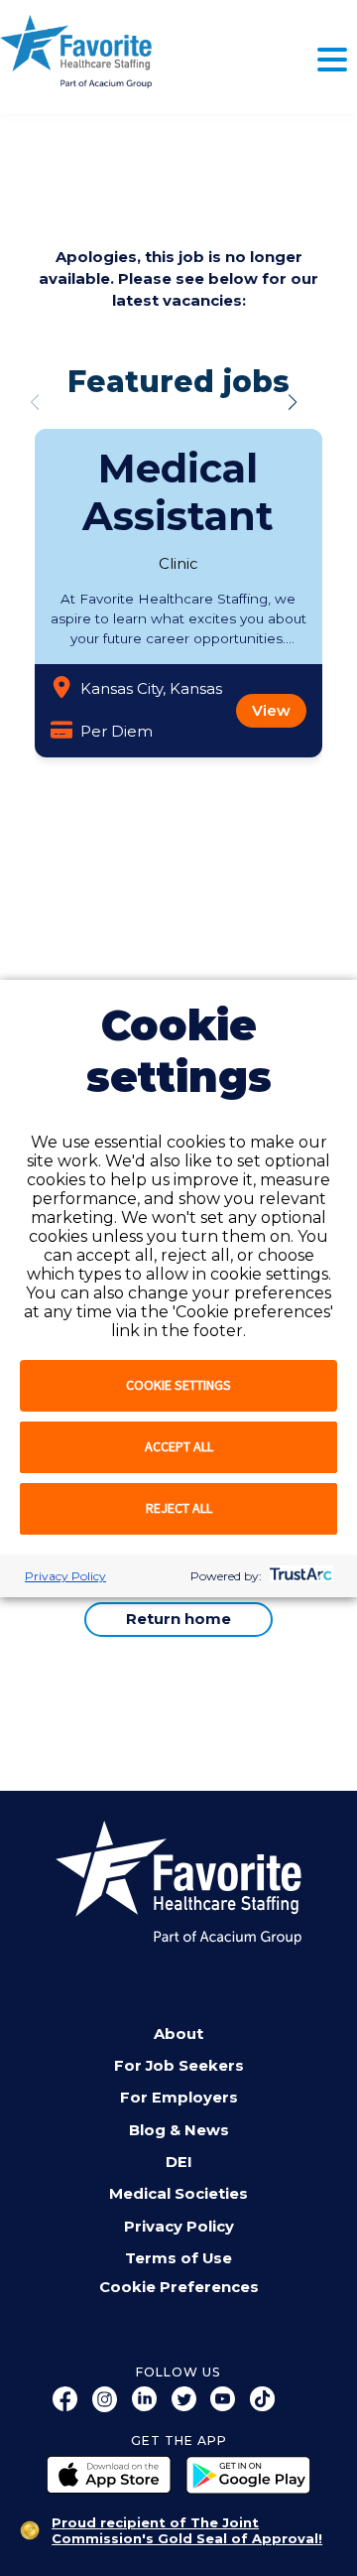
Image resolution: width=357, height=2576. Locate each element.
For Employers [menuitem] (179, 2098)
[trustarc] (299, 1576)
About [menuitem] (178, 2034)
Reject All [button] (179, 1508)
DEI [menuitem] (179, 2162)
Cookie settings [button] (178, 1385)
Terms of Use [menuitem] (178, 2258)
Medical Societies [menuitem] (178, 2194)
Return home (178, 1619)
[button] (293, 402)
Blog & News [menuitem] (179, 2130)
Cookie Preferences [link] (179, 2288)
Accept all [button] (179, 1446)
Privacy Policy (65, 1576)
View (271, 711)
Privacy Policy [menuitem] (179, 2227)
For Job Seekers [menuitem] (179, 2066)
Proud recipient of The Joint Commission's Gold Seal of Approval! (187, 2530)
